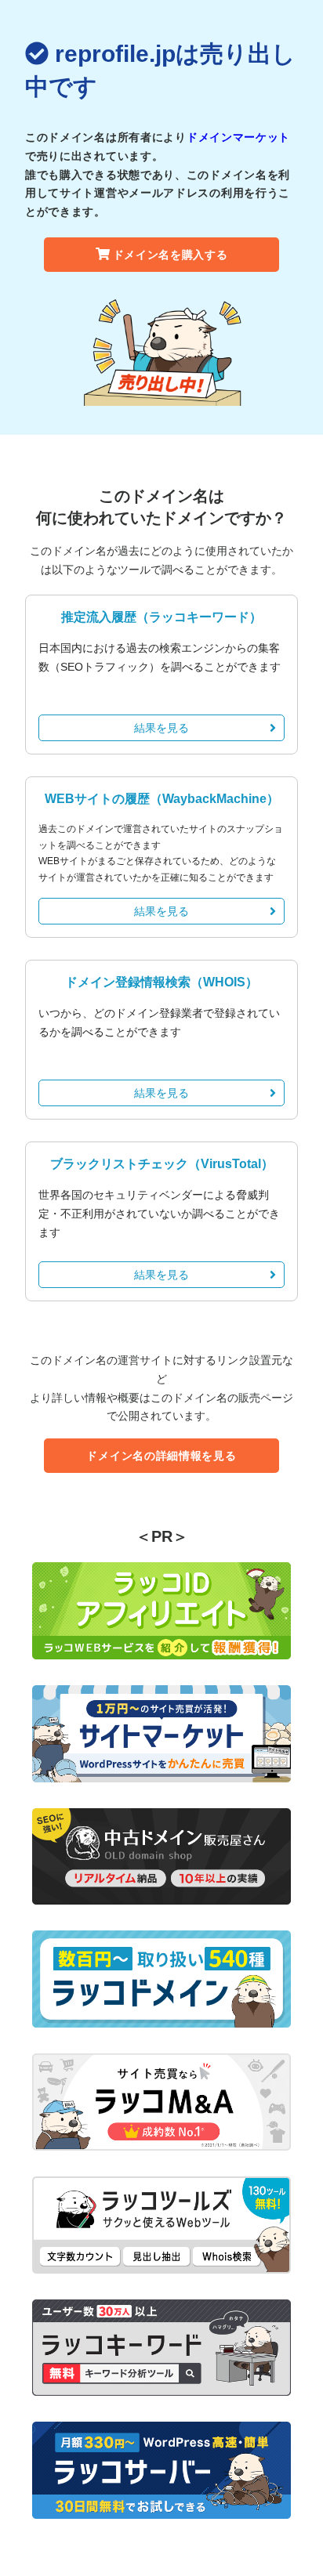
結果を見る (161, 728)
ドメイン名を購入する (171, 255)
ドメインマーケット (238, 137)
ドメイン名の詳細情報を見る (161, 1456)
